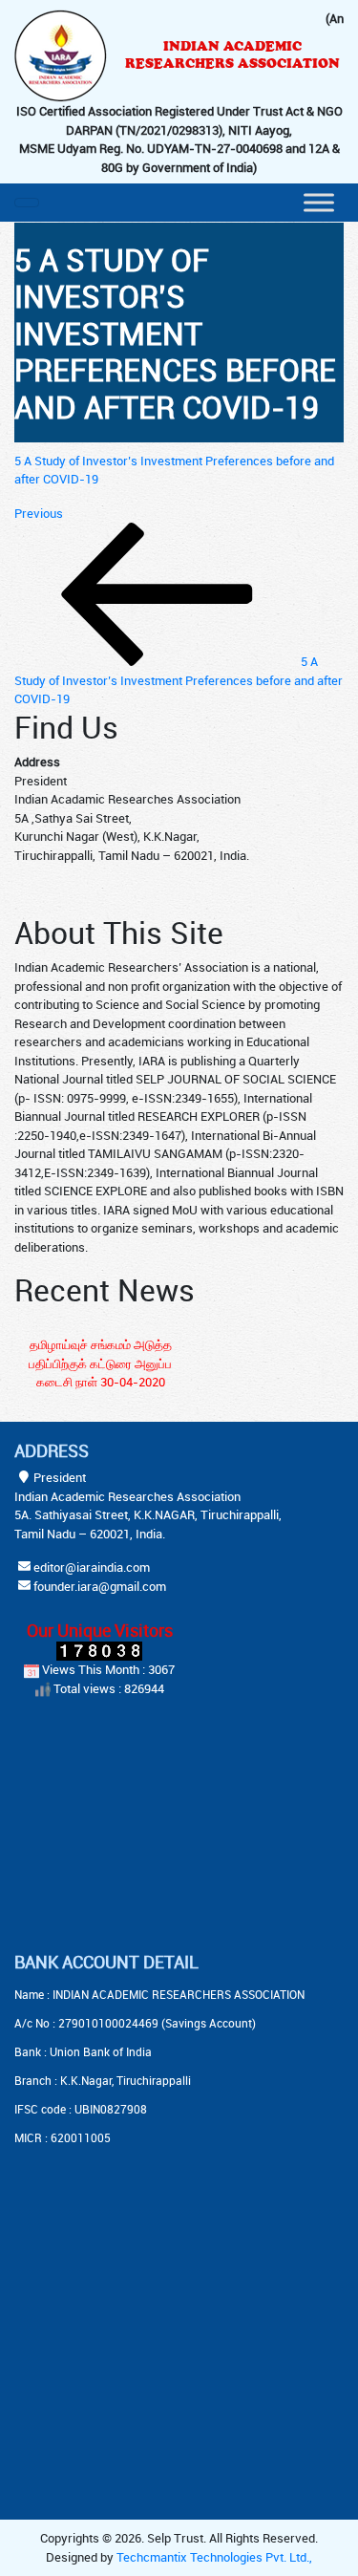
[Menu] (319, 202)
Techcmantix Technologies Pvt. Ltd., (214, 2557)
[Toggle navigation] (27, 203)
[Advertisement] (134, 1827)
